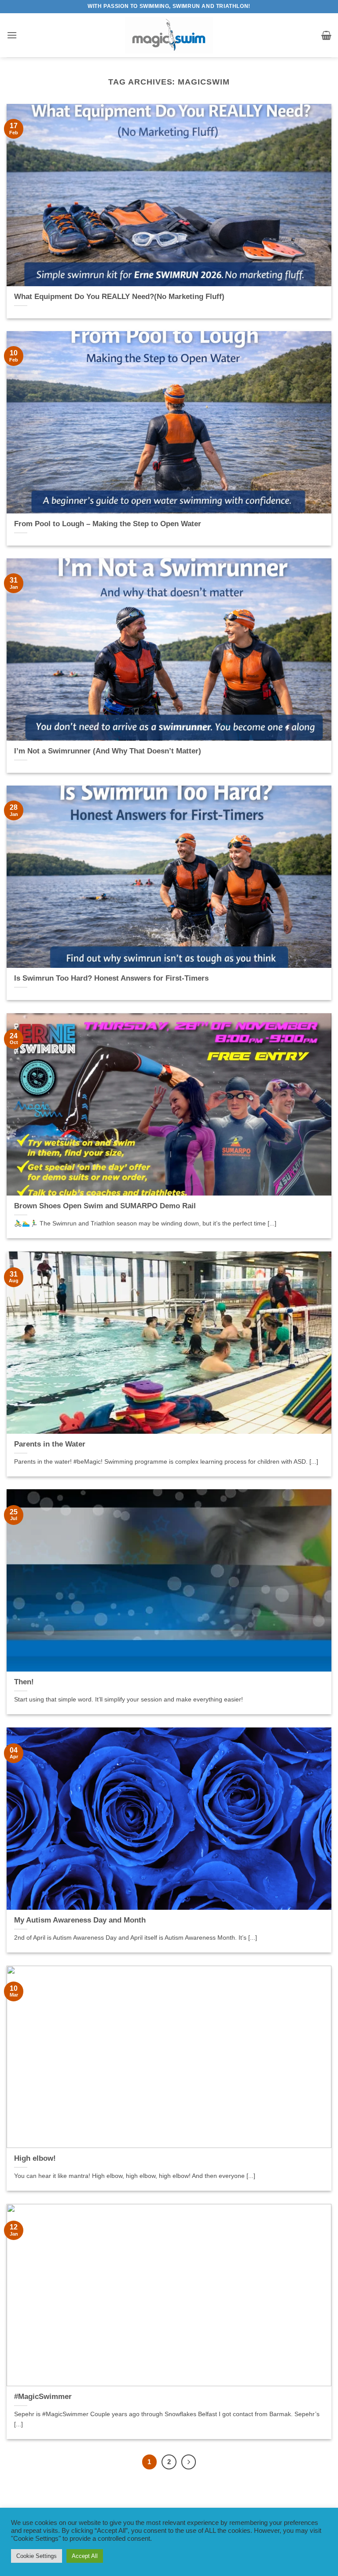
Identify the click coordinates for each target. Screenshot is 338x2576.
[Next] (189, 2462)
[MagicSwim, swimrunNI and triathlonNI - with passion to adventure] (169, 35)
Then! (24, 1682)
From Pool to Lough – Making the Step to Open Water (108, 524)
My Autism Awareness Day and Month (80, 1920)
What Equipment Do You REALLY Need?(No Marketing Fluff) (119, 297)
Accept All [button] (85, 2556)
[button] (12, 35)
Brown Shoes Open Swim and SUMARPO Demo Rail (105, 1206)
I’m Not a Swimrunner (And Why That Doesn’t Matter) (108, 751)
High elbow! (35, 2158)
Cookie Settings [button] (37, 2556)
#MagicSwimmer (43, 2397)
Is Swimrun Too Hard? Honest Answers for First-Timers (111, 978)
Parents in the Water (50, 1444)
